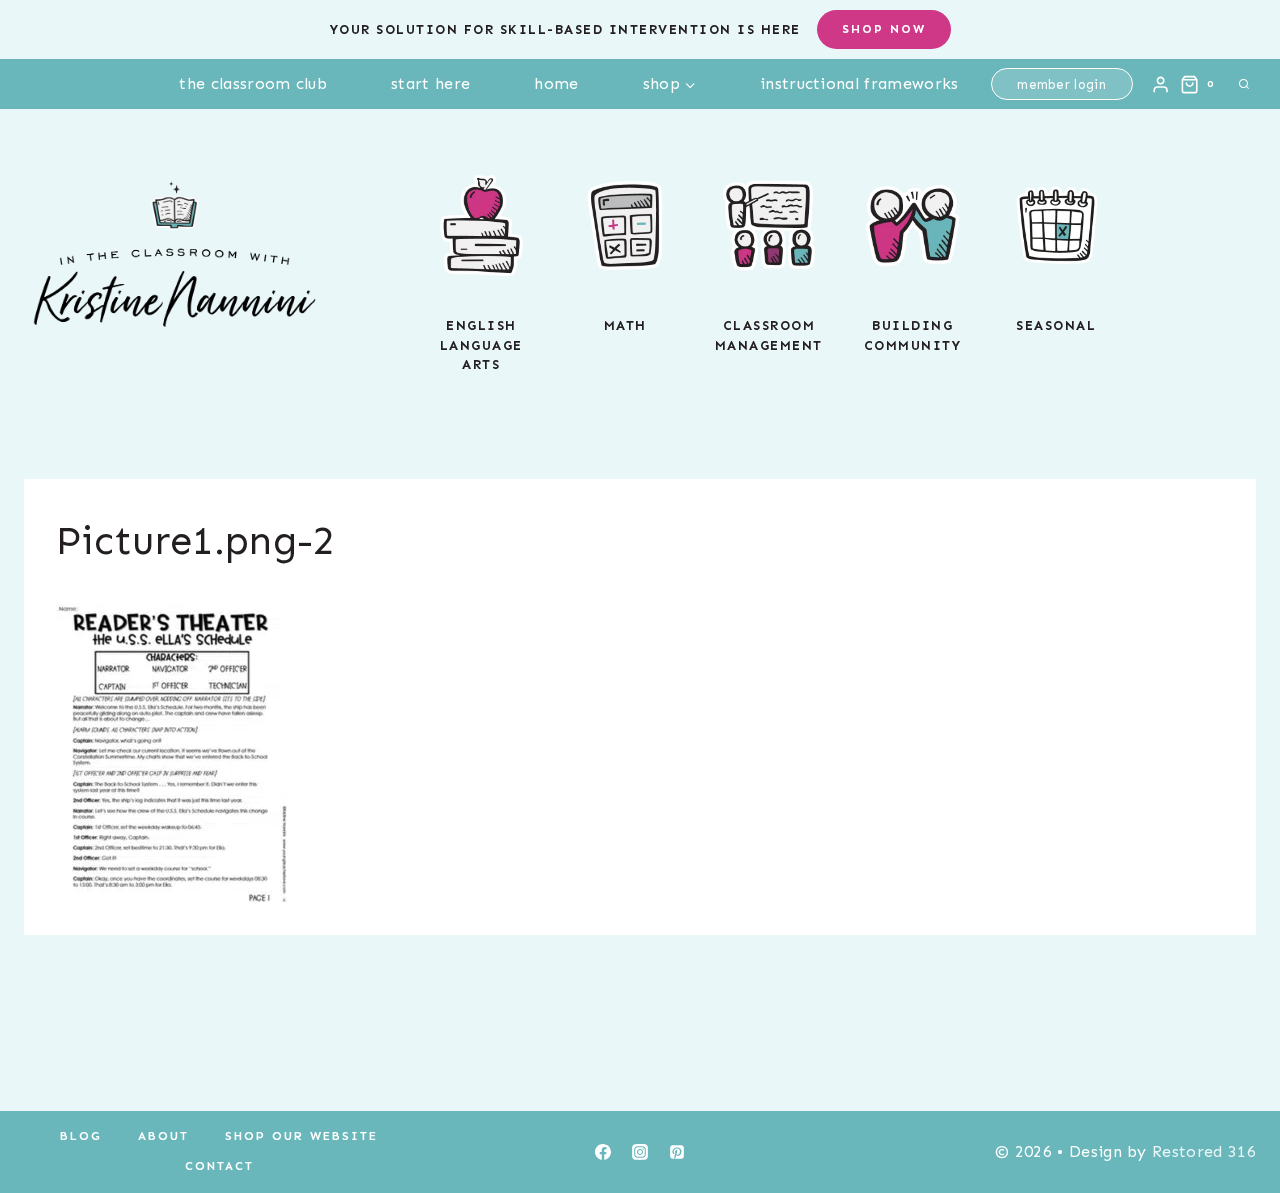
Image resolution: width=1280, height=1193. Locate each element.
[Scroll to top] (1233, 1116)
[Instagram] (640, 1152)
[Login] (1160, 84)
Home (556, 83)
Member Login (1061, 84)
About (163, 1136)
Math (625, 325)
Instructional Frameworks (859, 83)
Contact (219, 1166)
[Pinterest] (677, 1152)
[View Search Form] (1244, 84)
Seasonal (1056, 325)
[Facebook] (603, 1152)
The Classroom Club (253, 83)
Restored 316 (1204, 1151)
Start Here (430, 83)
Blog (81, 1136)
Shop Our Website (301, 1136)
